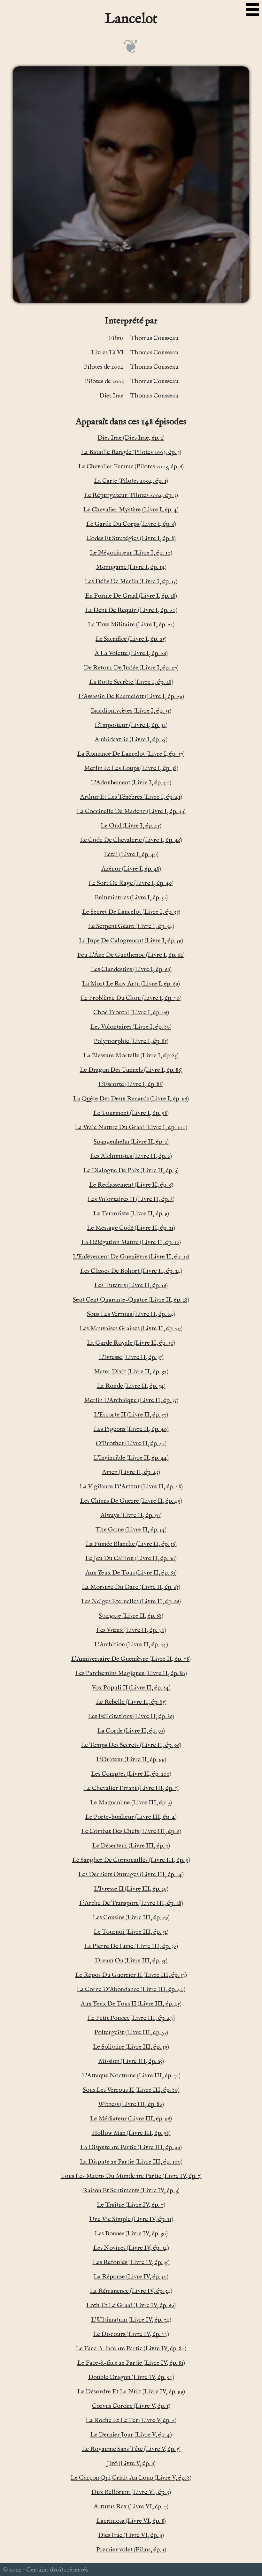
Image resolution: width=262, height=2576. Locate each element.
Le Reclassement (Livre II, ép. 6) (131, 1185)
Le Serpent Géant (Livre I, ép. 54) (131, 926)
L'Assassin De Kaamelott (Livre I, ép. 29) (131, 696)
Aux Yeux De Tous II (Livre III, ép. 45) (131, 2004)
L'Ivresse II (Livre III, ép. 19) (131, 1889)
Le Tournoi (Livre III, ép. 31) (131, 1932)
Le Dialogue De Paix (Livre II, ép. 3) (131, 1171)
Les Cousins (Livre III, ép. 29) (131, 1918)
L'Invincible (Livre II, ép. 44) (131, 1458)
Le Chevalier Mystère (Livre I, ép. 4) (131, 510)
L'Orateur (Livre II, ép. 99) (131, 1760)
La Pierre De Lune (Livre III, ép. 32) (131, 1946)
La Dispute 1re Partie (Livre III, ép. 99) (131, 2147)
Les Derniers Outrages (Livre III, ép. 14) (131, 1874)
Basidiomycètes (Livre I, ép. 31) (131, 711)
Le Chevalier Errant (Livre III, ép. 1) (131, 1788)
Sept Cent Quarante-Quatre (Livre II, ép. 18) (131, 1300)
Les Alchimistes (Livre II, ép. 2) (131, 1156)
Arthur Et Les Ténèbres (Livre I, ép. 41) (131, 797)
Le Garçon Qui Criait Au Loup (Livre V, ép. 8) (131, 2478)
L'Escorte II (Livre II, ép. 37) (131, 1415)
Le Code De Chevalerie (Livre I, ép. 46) (131, 840)
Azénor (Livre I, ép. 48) (131, 869)
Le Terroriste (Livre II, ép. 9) (131, 1214)
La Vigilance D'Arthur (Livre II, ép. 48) (131, 1487)
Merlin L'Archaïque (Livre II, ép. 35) (131, 1400)
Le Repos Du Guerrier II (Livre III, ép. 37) (131, 1975)
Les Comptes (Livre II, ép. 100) (131, 1774)
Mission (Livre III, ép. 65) (131, 2061)
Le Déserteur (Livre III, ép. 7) (131, 1846)
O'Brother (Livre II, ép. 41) (131, 1443)
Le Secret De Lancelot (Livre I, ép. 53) (131, 912)
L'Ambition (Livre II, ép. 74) (131, 1645)
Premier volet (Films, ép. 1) (131, 2550)
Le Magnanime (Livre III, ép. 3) (131, 1803)
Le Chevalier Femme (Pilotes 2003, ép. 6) (131, 467)
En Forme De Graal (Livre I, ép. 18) (131, 596)
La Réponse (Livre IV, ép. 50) (131, 2277)
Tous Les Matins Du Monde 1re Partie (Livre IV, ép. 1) (131, 2176)
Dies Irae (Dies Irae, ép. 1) (131, 438)
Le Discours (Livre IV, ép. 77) (131, 2334)
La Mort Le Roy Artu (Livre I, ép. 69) (131, 984)
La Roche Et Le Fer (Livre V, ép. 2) (131, 2420)
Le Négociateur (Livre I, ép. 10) (131, 553)
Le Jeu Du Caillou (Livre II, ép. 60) (131, 1558)
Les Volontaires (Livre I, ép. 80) (131, 1027)
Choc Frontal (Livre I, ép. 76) (131, 1012)
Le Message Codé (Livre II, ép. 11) (131, 1228)
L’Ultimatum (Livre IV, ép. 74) (131, 2320)
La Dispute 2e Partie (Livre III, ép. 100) (131, 2162)
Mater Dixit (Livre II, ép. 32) (131, 1372)
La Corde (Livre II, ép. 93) (131, 1731)
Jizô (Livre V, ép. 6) (131, 2463)
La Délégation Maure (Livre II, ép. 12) (131, 1242)
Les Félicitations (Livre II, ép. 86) (131, 1716)
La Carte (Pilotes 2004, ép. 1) (131, 481)
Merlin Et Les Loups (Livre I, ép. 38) (131, 768)
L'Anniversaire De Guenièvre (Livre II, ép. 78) (131, 1659)
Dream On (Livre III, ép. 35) (131, 1961)
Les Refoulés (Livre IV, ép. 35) (131, 2262)
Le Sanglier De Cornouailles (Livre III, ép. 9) (131, 1860)
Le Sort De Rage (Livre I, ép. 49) (131, 883)
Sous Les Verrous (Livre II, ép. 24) (131, 1314)
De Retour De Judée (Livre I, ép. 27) (131, 668)
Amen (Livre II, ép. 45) (131, 1472)
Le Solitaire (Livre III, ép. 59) (131, 2047)
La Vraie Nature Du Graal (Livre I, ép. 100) (131, 1127)
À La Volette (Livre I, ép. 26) (131, 653)
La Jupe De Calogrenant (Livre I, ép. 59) (131, 941)
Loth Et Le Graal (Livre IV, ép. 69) (131, 2305)
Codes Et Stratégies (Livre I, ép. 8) (131, 538)
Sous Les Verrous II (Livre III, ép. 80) (131, 2090)
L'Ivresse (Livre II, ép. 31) (131, 1357)
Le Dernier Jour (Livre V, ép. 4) (131, 2435)
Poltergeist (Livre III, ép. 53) (131, 2032)
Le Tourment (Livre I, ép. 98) (131, 1113)
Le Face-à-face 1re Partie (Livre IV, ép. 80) (131, 2349)
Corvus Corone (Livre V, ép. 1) (131, 2406)
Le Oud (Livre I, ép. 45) (131, 826)
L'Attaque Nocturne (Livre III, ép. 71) (131, 2076)
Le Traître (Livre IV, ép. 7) (131, 2205)
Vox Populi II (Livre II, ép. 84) (131, 1688)
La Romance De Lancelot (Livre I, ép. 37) (131, 754)
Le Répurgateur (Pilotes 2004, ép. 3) (131, 495)
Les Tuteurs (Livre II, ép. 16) (131, 1285)
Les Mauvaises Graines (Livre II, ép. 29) (131, 1329)
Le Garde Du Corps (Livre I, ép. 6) (131, 524)
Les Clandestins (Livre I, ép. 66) (131, 969)
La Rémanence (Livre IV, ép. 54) (131, 2291)
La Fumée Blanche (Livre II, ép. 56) (131, 1544)
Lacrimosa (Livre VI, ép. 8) (131, 2521)
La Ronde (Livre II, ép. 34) (131, 1386)
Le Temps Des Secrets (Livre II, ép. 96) (131, 1745)
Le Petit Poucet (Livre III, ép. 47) (131, 2018)
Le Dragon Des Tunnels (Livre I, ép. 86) (131, 1070)
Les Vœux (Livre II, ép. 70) (131, 1630)
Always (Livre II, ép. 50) (131, 1515)
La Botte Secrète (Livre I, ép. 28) (131, 682)
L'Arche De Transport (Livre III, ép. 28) (131, 1903)
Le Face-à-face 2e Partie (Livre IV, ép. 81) (131, 2363)
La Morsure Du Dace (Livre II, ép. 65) (131, 1587)
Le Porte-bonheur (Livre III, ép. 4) (131, 1817)
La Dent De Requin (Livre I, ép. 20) (131, 610)
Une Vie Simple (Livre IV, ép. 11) (131, 2219)
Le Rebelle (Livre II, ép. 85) (131, 1702)
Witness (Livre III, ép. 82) (131, 2104)
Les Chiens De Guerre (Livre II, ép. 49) (131, 1501)
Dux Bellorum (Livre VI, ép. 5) (131, 2492)
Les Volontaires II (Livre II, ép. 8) (131, 1199)
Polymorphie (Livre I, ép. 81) (131, 1041)
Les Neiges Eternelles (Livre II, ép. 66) (131, 1602)
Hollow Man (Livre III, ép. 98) (131, 2133)
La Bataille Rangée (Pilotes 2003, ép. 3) (131, 452)
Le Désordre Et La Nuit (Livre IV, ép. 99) (131, 2392)
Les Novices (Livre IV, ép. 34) (131, 2248)
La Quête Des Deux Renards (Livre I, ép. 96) (131, 1099)
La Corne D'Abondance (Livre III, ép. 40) (131, 1989)
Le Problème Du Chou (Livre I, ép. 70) (131, 998)
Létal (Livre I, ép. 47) (131, 854)
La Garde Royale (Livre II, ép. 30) (131, 1343)
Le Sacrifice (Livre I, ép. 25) (131, 639)
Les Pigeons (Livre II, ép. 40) (131, 1429)
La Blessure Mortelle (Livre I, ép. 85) (131, 1056)
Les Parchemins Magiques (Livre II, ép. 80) (131, 1673)
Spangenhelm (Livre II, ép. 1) (131, 1142)
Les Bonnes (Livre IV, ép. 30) (131, 2234)
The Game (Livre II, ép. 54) (131, 1530)
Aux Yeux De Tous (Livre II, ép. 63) (131, 1573)
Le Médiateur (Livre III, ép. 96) (131, 2119)
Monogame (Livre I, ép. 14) (131, 567)
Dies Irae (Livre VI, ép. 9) (131, 2535)
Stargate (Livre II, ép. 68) (131, 1616)
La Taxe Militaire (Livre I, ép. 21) (131, 625)
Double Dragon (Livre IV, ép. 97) (131, 2377)
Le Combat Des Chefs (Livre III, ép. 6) (131, 1831)
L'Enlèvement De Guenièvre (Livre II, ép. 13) (131, 1257)
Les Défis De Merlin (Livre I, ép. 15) (131, 582)
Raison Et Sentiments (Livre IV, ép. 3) (131, 2191)
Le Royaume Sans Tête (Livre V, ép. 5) (131, 2449)
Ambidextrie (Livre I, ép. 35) (131, 740)
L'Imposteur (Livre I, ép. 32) (131, 725)
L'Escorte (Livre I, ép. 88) (131, 1084)
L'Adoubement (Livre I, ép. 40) (131, 783)
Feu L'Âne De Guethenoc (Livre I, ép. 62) (131, 955)
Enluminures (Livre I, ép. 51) (131, 898)
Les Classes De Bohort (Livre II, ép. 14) (131, 1271)
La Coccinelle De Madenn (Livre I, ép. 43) (131, 811)
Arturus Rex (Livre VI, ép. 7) (131, 2507)
